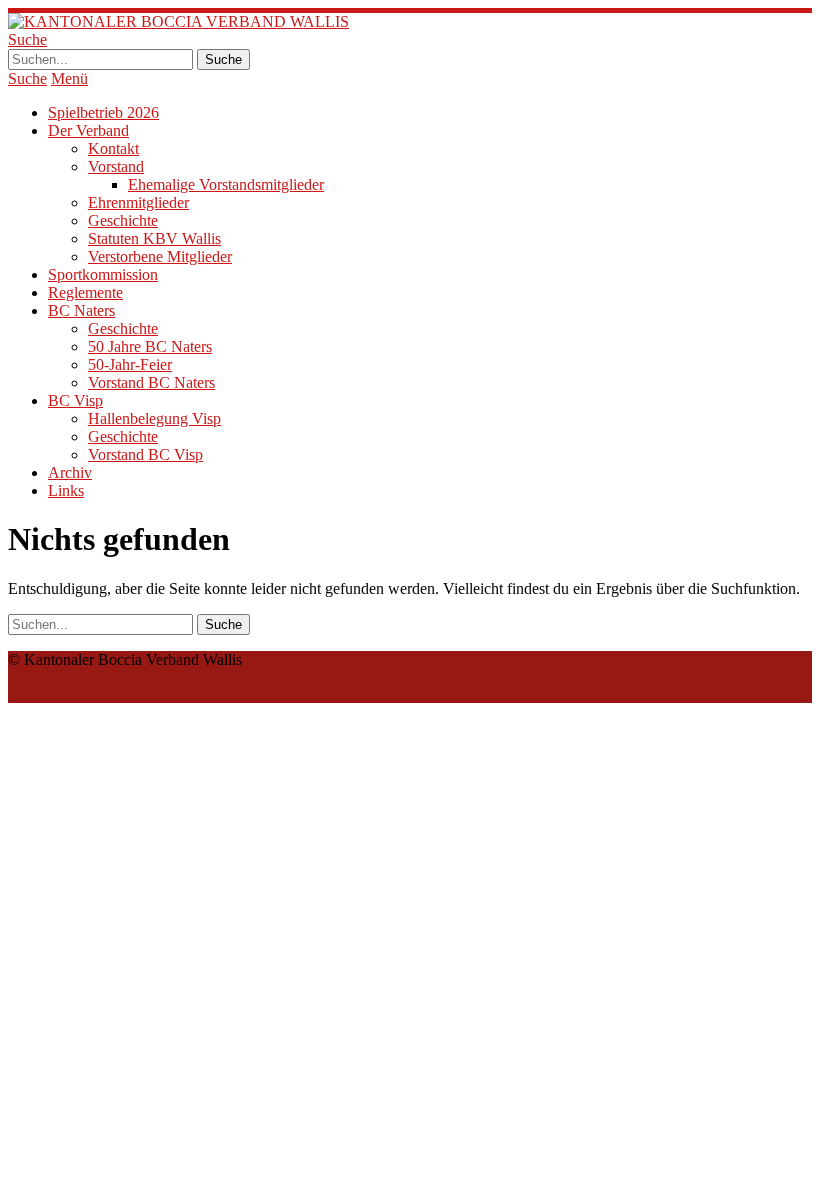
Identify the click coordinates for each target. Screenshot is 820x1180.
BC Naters (81, 310)
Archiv (70, 472)
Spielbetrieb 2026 (103, 112)
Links (66, 490)
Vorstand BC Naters (151, 382)
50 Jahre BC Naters (150, 346)
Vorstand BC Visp (145, 454)
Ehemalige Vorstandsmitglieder (226, 184)
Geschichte (123, 220)
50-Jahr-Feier (130, 364)
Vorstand (116, 166)
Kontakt (113, 148)
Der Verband (88, 130)
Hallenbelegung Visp (154, 418)
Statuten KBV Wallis (154, 238)
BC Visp (75, 400)
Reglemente (85, 292)
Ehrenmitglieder (138, 202)
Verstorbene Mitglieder (160, 256)
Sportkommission (103, 274)
